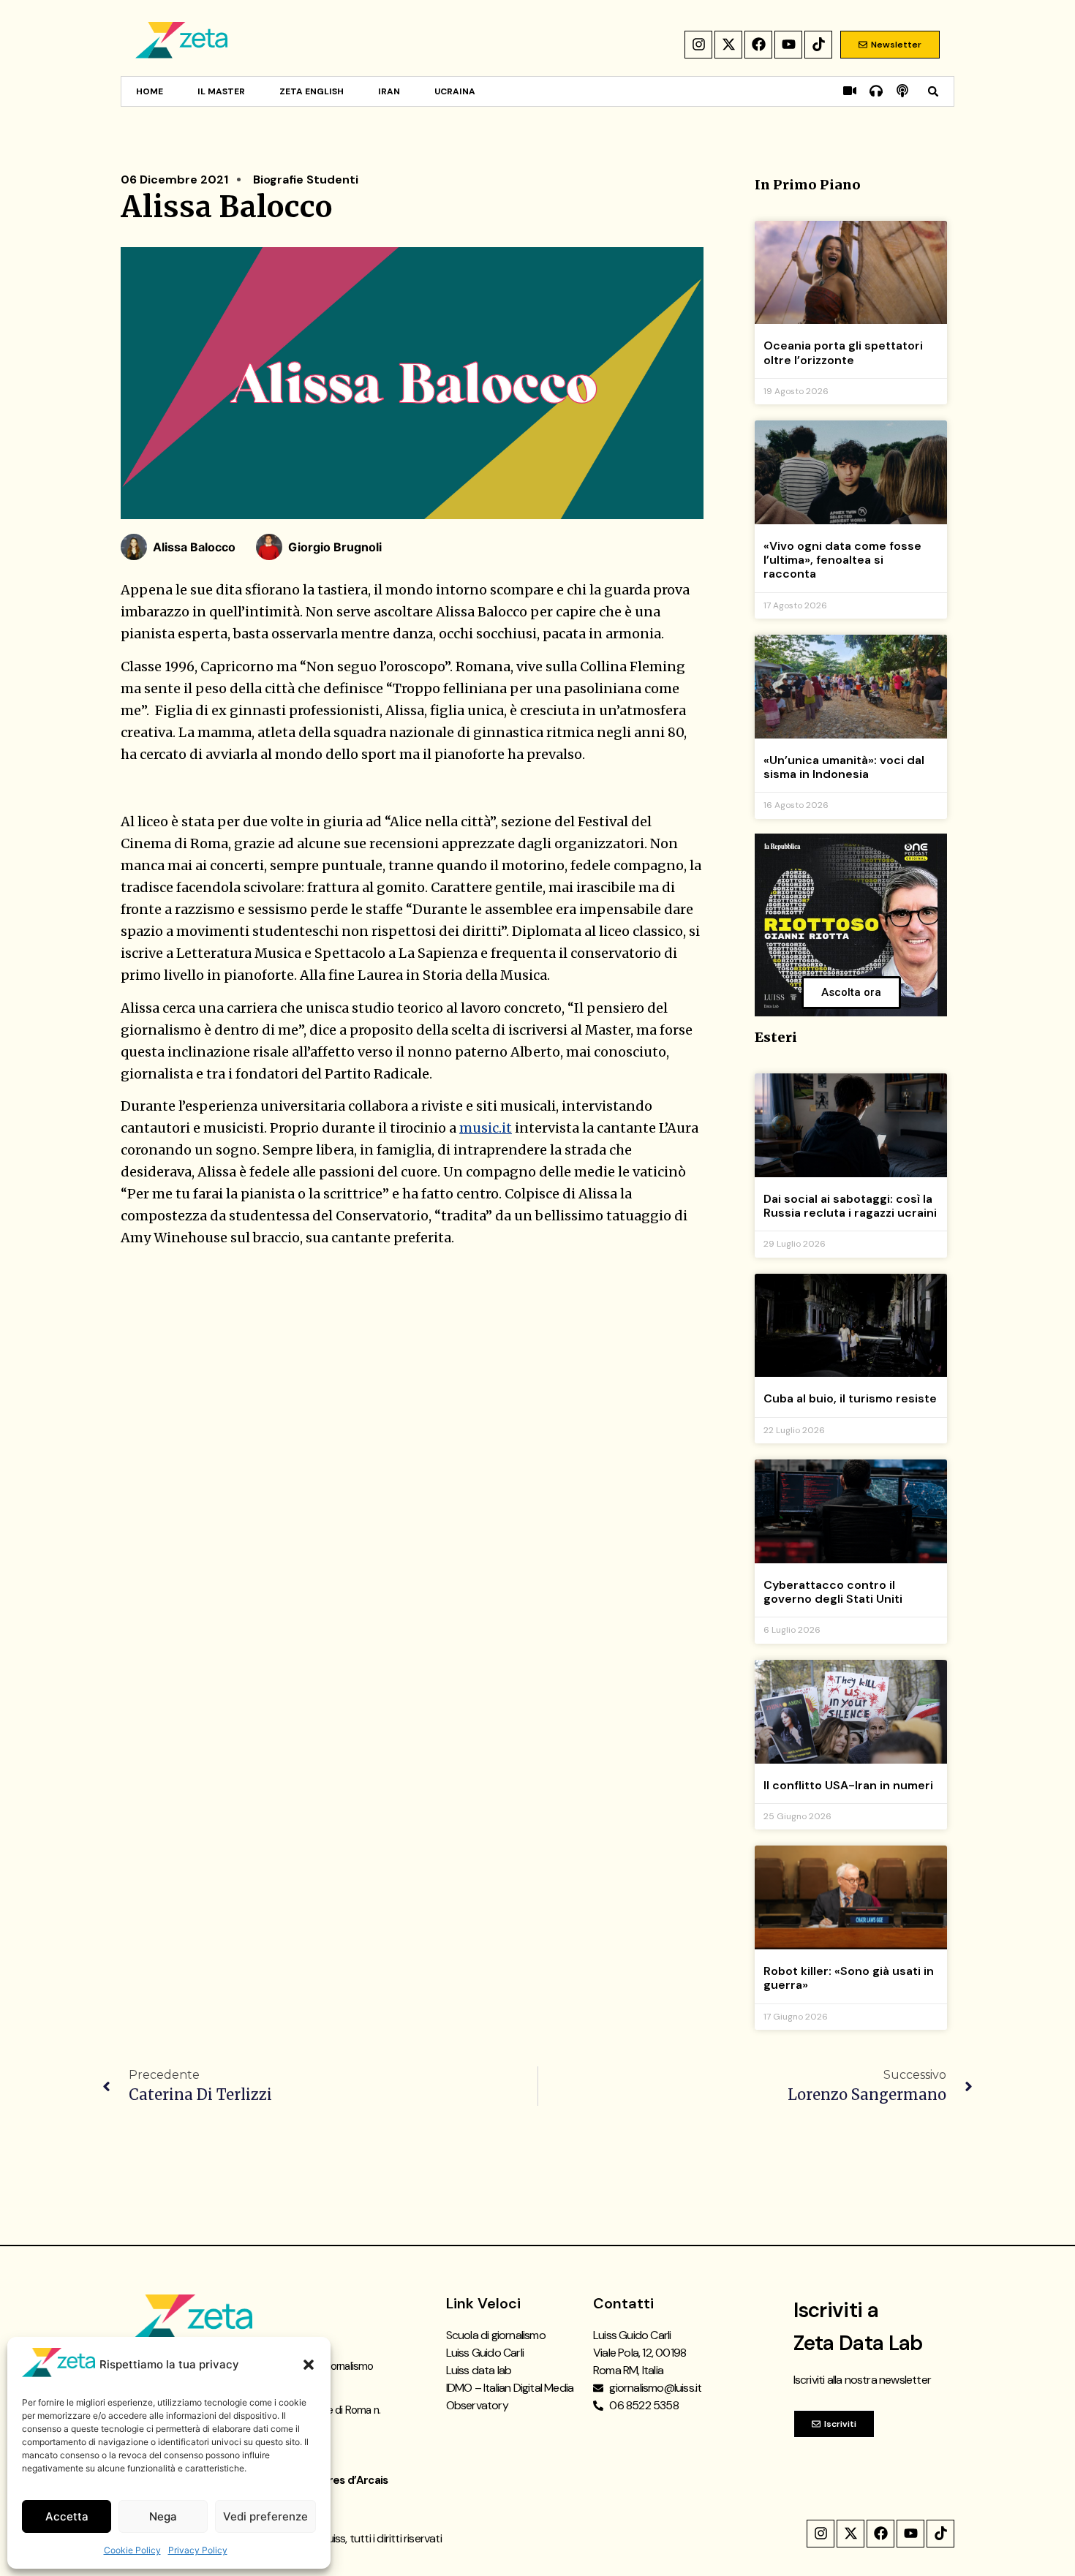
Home (150, 91)
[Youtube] (788, 45)
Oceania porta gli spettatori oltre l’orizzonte (843, 352)
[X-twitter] (728, 45)
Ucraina (455, 91)
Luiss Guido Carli (485, 2353)
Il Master (221, 91)
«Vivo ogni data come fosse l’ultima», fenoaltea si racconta (842, 560)
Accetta (67, 2516)
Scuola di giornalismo (496, 2335)
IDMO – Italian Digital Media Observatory (510, 2396)
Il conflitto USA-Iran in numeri (848, 1785)
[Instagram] (698, 45)
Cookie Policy (132, 2550)
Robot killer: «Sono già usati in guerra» (849, 1978)
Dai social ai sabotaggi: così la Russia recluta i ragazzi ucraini (850, 1206)
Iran (389, 91)
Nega (163, 2516)
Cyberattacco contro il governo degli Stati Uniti (833, 1592)
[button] (309, 2365)
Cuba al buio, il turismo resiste (850, 1398)
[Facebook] (758, 45)
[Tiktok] (818, 45)
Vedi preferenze (265, 2516)
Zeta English (312, 91)
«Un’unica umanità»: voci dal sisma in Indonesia (844, 767)
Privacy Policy (198, 2550)
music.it (486, 1128)
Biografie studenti (306, 180)
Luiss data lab (479, 2370)
